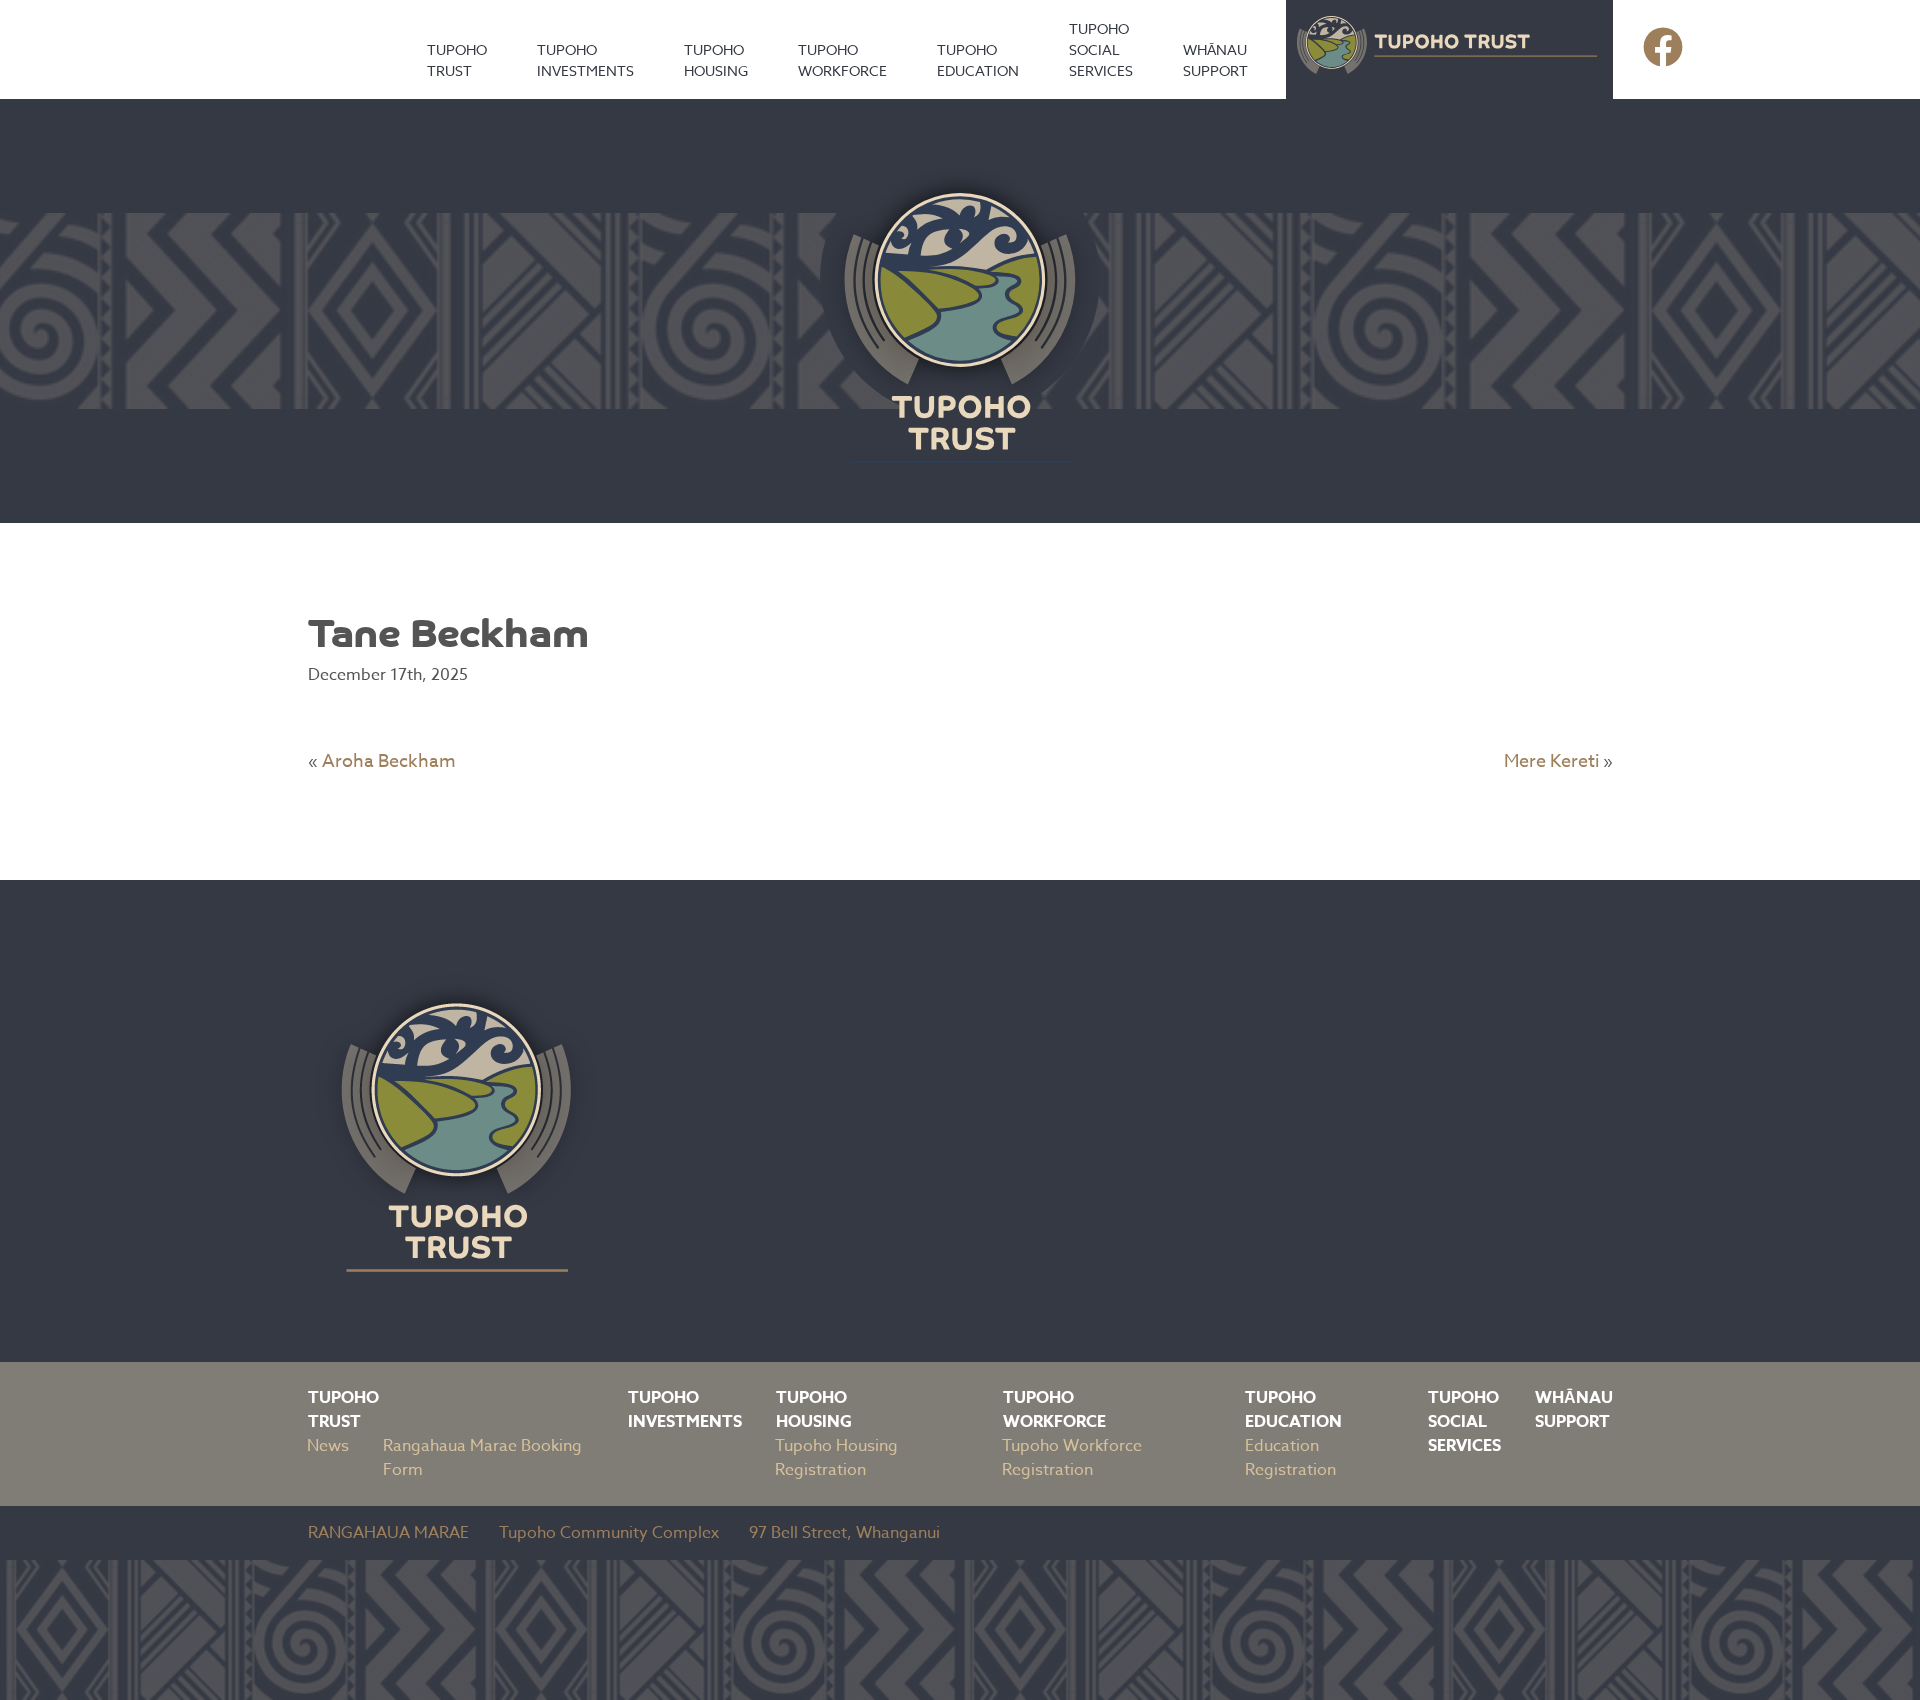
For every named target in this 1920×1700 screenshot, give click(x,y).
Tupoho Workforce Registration (1072, 1458)
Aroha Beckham (389, 761)
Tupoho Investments (585, 60)
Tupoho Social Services (1101, 49)
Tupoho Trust (457, 60)
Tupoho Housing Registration (836, 1458)
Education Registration (1290, 1458)
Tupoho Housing (716, 60)
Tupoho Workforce (842, 60)
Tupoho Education (978, 60)
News (328, 1446)
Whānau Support (1215, 60)
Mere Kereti (1551, 761)
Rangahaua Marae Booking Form (482, 1458)
